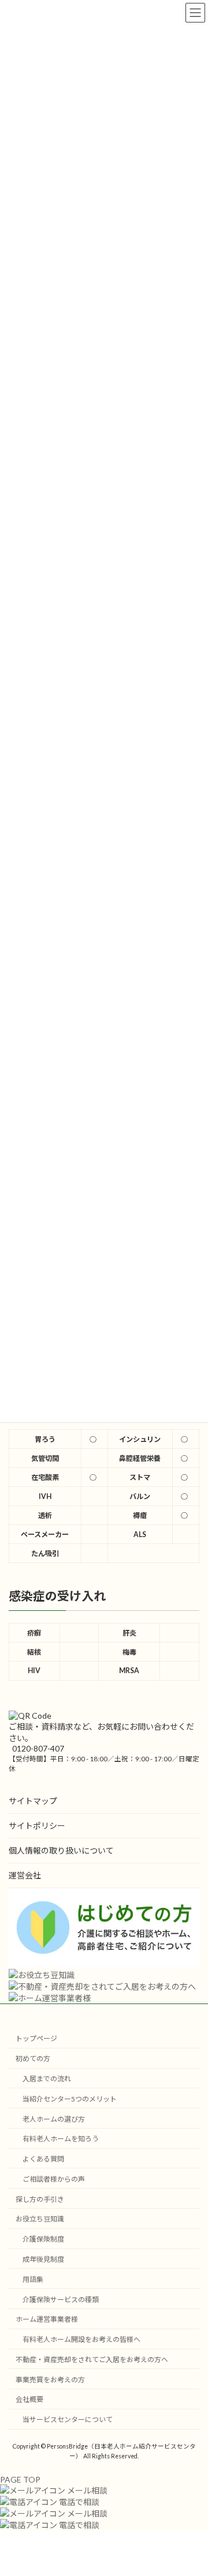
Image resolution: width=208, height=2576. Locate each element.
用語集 (33, 2279)
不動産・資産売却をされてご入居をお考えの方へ (92, 2360)
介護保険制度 (43, 2239)
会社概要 (29, 2400)
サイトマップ (33, 1801)
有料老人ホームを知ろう (61, 2139)
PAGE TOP (20, 2479)
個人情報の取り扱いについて (61, 1850)
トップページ (36, 2039)
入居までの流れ (47, 2079)
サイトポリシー (37, 1826)
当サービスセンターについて (68, 2419)
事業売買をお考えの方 (50, 2380)
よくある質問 (43, 2159)
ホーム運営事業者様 (47, 2320)
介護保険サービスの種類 (61, 2300)
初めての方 (33, 2059)
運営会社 (25, 1875)
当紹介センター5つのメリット (70, 2099)
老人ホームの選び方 (54, 2119)
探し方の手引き (40, 2199)
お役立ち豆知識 (40, 2219)
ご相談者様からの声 (54, 2179)
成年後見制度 (43, 2259)
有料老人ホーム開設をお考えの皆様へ (81, 2339)
